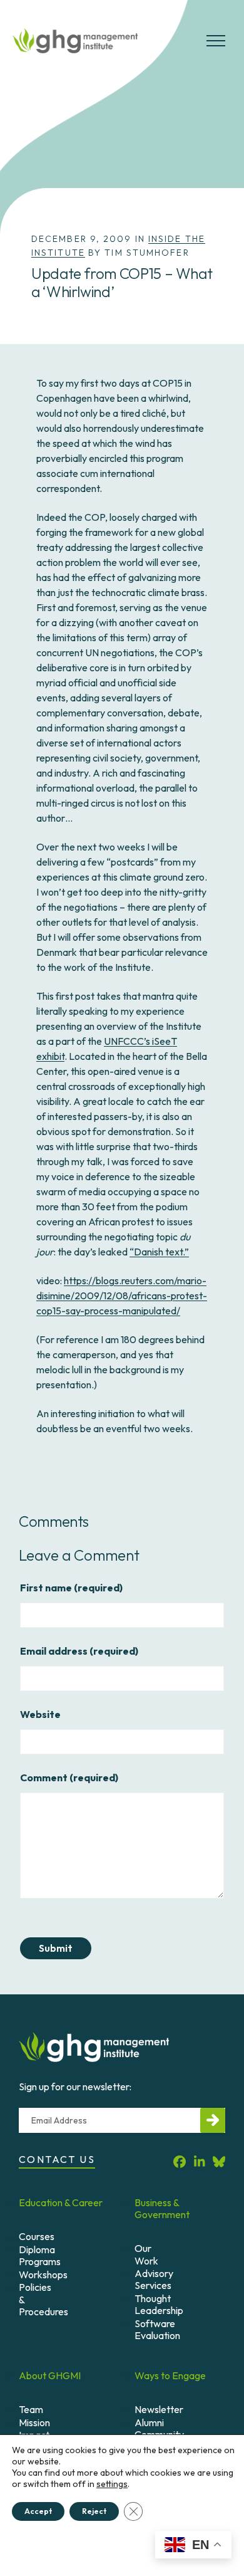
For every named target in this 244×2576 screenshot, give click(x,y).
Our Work (146, 2254)
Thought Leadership (159, 2304)
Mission (34, 2422)
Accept (38, 2511)
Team (31, 2409)
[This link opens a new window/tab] (180, 2161)
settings (112, 2484)
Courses (37, 2236)
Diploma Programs (40, 2255)
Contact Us (57, 2159)
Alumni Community (159, 2428)
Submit (56, 1948)
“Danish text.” (159, 1252)
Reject (94, 2511)
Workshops (43, 2275)
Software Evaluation (157, 2329)
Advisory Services (154, 2279)
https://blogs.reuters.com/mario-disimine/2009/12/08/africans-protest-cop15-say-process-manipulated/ (122, 1296)
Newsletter (159, 2409)
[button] (216, 46)
